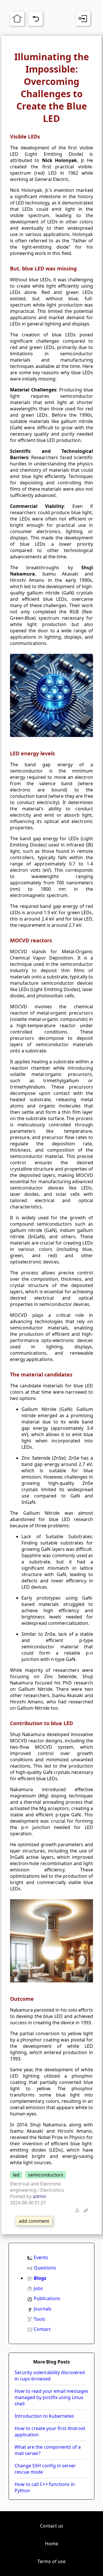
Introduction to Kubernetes (44, 2416)
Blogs (40, 2278)
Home (51, 2544)
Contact (42, 2329)
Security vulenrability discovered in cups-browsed (50, 2376)
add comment (34, 2221)
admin (39, 2196)
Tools (39, 2319)
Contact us (52, 2526)
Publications (47, 2298)
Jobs (38, 2288)
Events (41, 2257)
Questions (45, 2268)
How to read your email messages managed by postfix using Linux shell (51, 2397)
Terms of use (51, 2561)
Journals (43, 2309)
